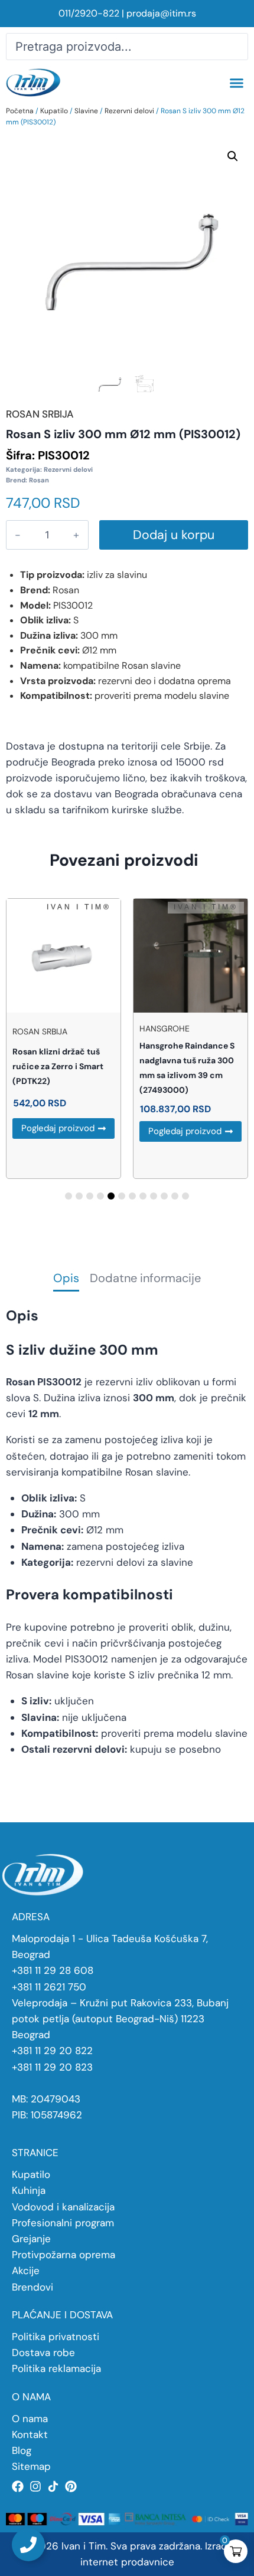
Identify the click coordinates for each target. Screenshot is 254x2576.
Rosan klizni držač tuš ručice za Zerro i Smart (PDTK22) (58, 1066)
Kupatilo (54, 111)
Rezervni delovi (129, 111)
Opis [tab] (66, 1279)
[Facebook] (18, 2486)
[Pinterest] (71, 2486)
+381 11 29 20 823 (52, 2067)
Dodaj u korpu (174, 535)
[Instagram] (35, 2486)
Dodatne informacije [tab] (145, 1279)
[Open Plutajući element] (28, 2545)
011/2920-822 (89, 13)
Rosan (39, 480)
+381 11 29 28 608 (53, 1970)
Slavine (86, 111)
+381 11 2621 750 (49, 1987)
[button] (236, 83)
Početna (20, 111)
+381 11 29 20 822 (52, 2051)
